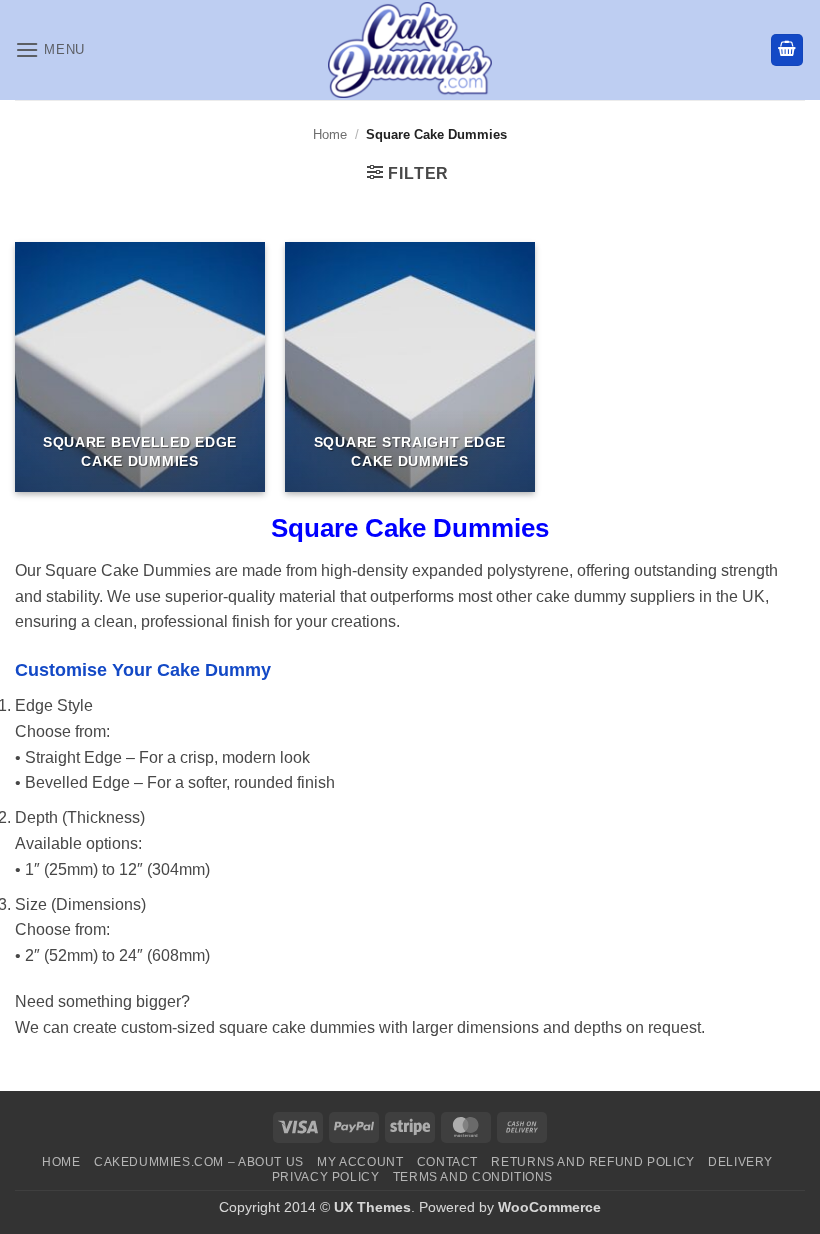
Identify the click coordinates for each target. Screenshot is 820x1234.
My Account (360, 1162)
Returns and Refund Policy (592, 1162)
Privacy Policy (326, 1177)
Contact (447, 1162)
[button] (50, 49)
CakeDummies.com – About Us (199, 1162)
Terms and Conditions (473, 1177)
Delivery (740, 1162)
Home (330, 134)
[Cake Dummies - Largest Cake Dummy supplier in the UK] (410, 50)
